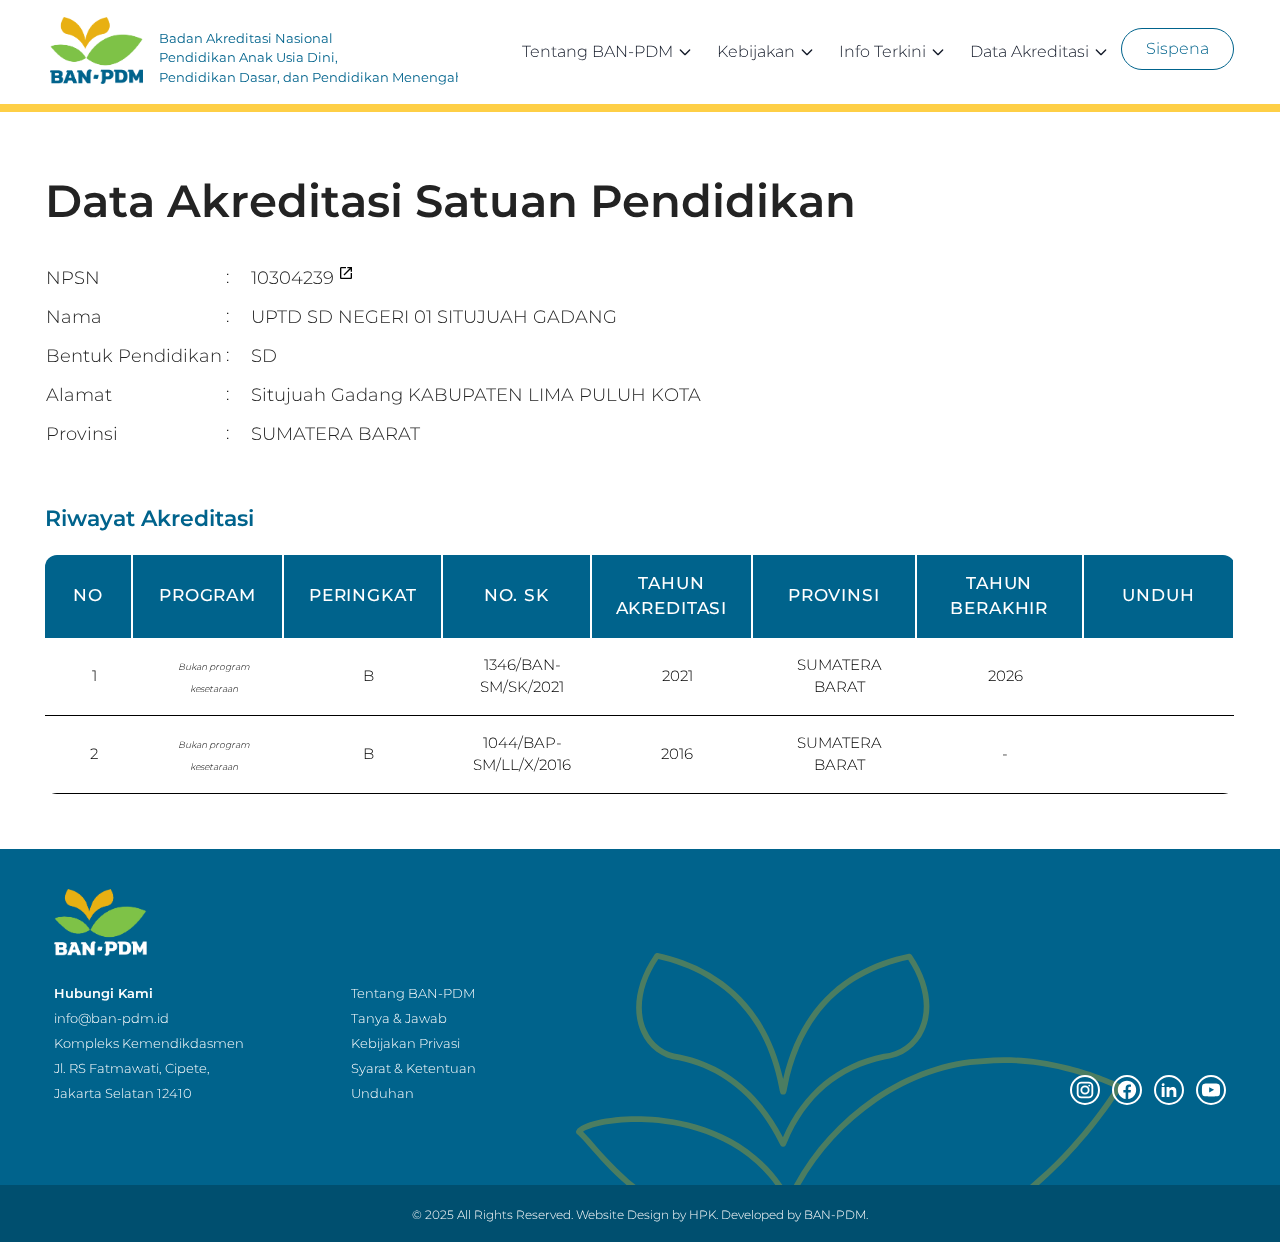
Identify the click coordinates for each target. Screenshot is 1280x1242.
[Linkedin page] (1169, 1090)
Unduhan (382, 1093)
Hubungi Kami (103, 993)
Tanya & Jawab (399, 1018)
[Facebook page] (1127, 1090)
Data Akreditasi (1029, 51)
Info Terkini (882, 51)
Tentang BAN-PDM (597, 51)
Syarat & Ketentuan (413, 1068)
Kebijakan (756, 51)
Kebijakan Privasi (405, 1043)
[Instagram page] (1085, 1090)
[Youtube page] (1211, 1090)
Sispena (1177, 48)
